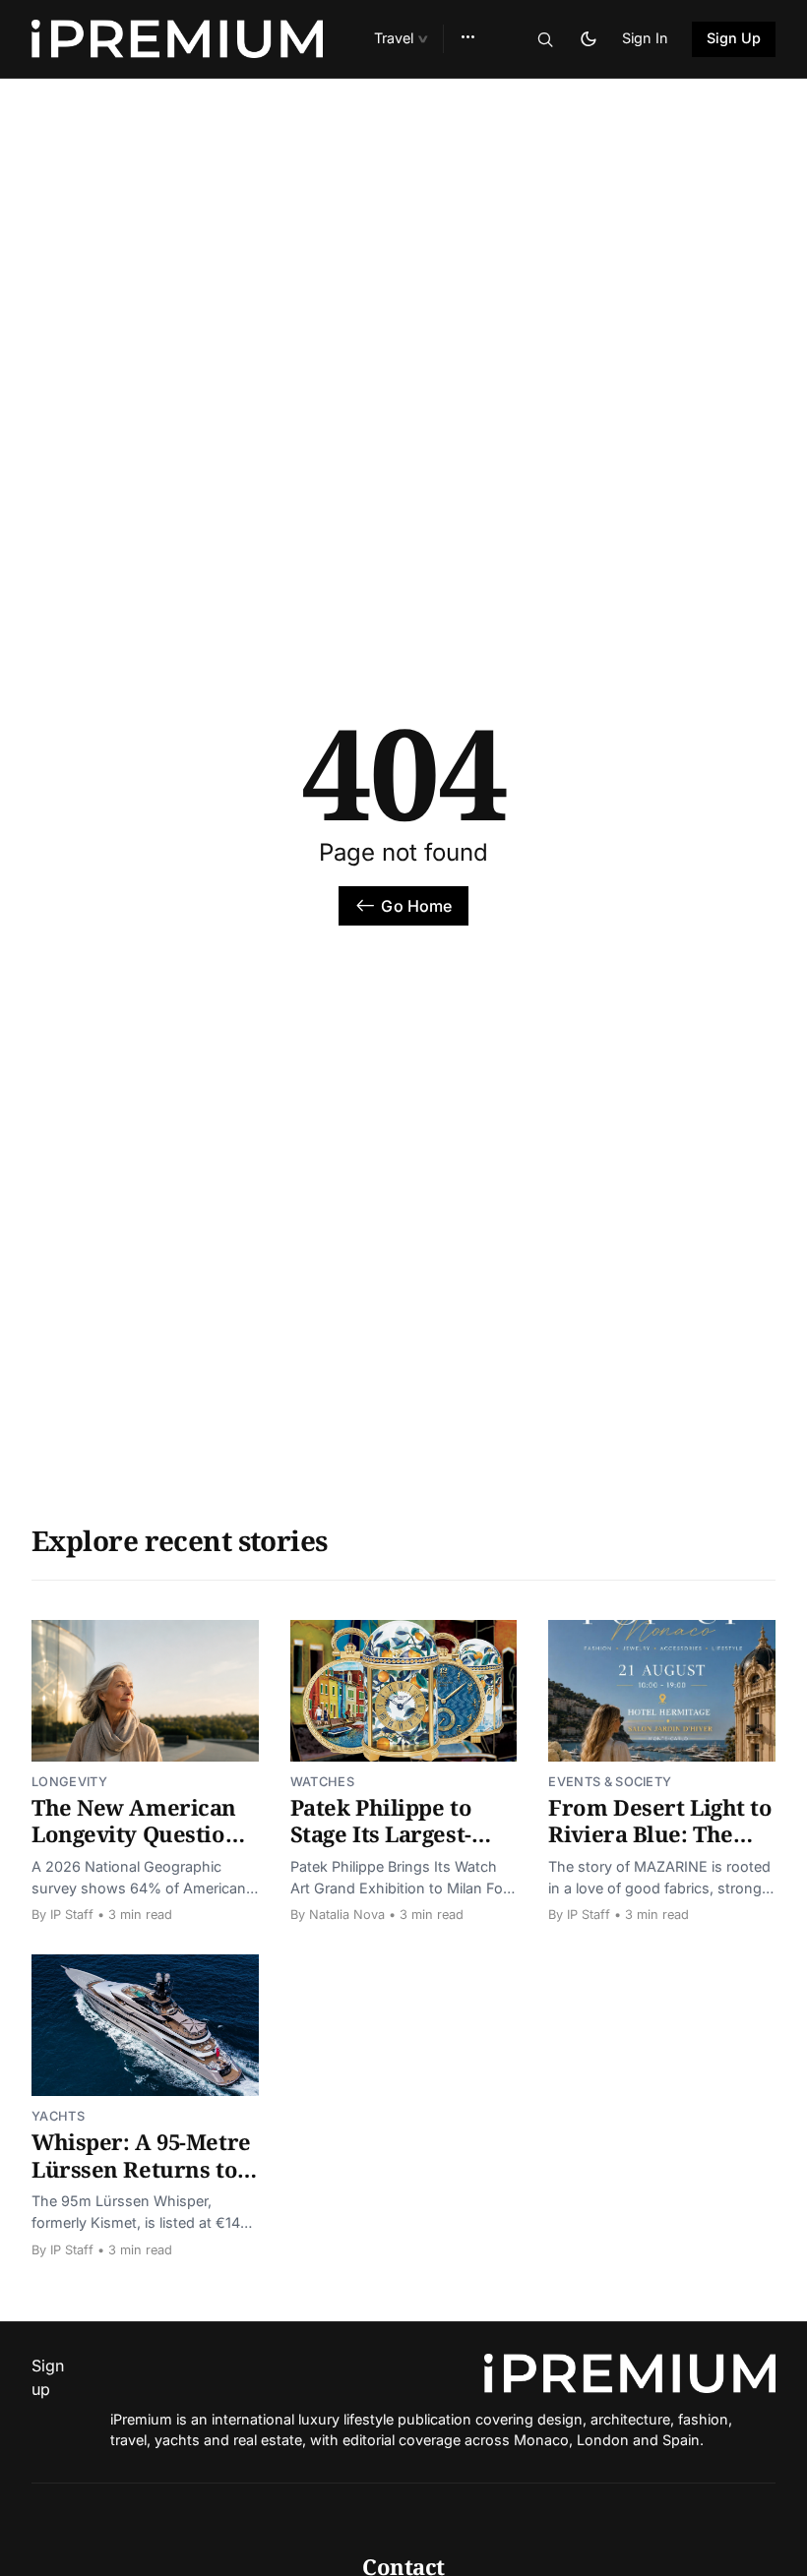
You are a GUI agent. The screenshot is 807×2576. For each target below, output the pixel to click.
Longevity (69, 1782)
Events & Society (610, 1782)
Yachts (58, 2116)
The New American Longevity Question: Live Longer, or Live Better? (139, 1848)
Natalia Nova (347, 1915)
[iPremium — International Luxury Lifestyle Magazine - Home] (179, 39)
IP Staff (72, 1915)
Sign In (645, 38)
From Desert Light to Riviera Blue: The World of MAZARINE (660, 1834)
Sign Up (734, 38)
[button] (401, 39)
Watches (322, 1782)
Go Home (416, 906)
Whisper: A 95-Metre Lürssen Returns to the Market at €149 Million (141, 2182)
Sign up (43, 2377)
